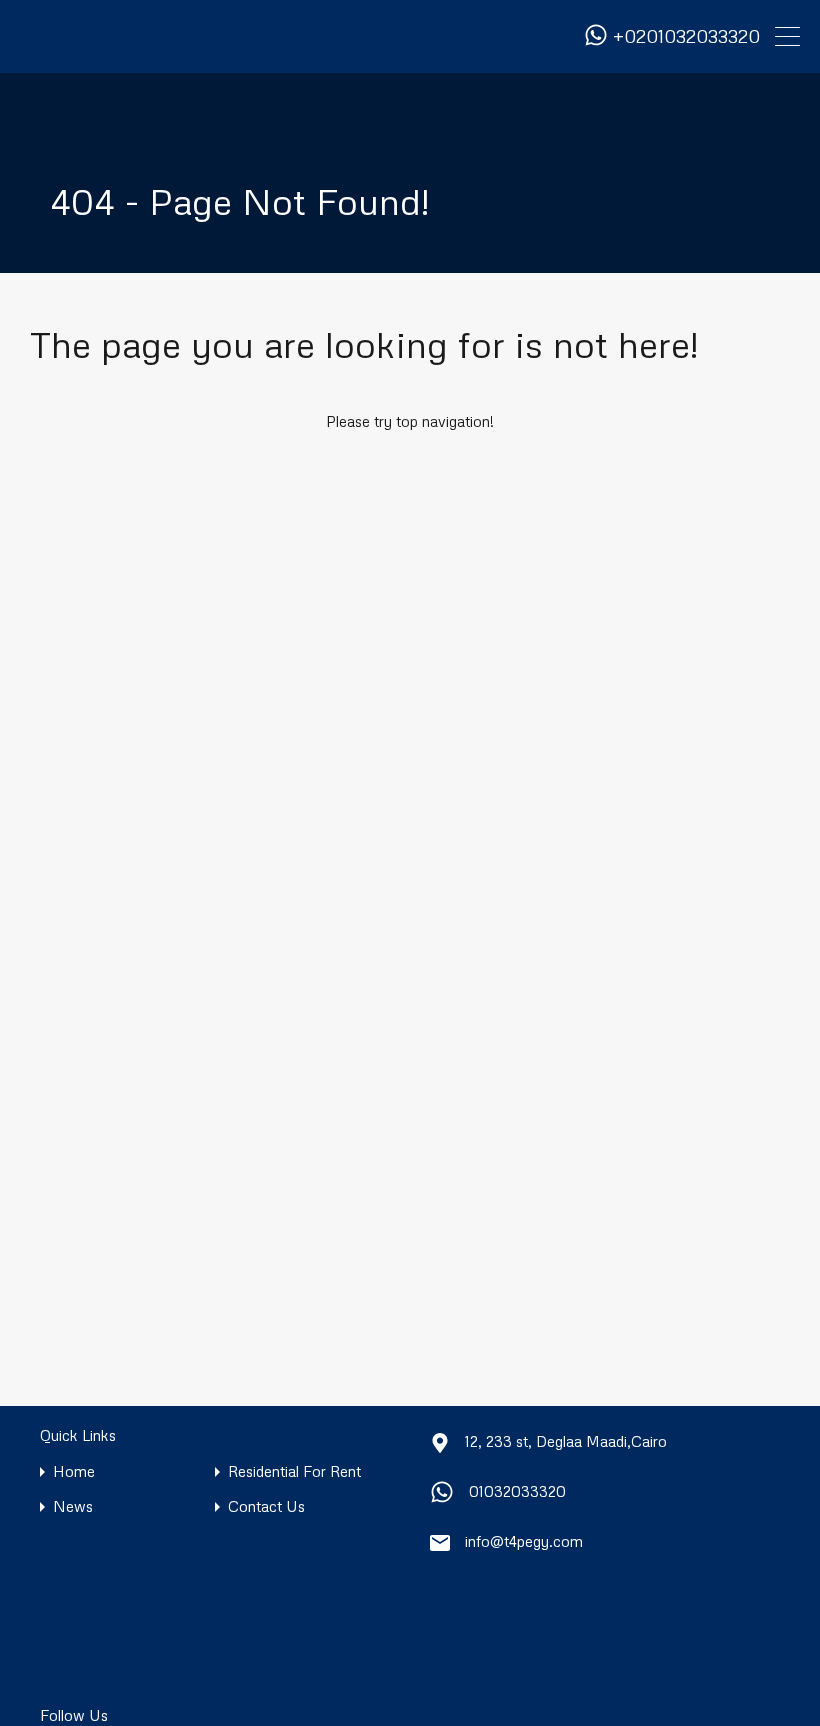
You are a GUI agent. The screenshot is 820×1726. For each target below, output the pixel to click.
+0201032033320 (686, 36)
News (73, 1506)
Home (74, 1471)
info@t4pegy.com (524, 1541)
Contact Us (266, 1506)
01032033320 (517, 1491)
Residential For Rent (294, 1471)
